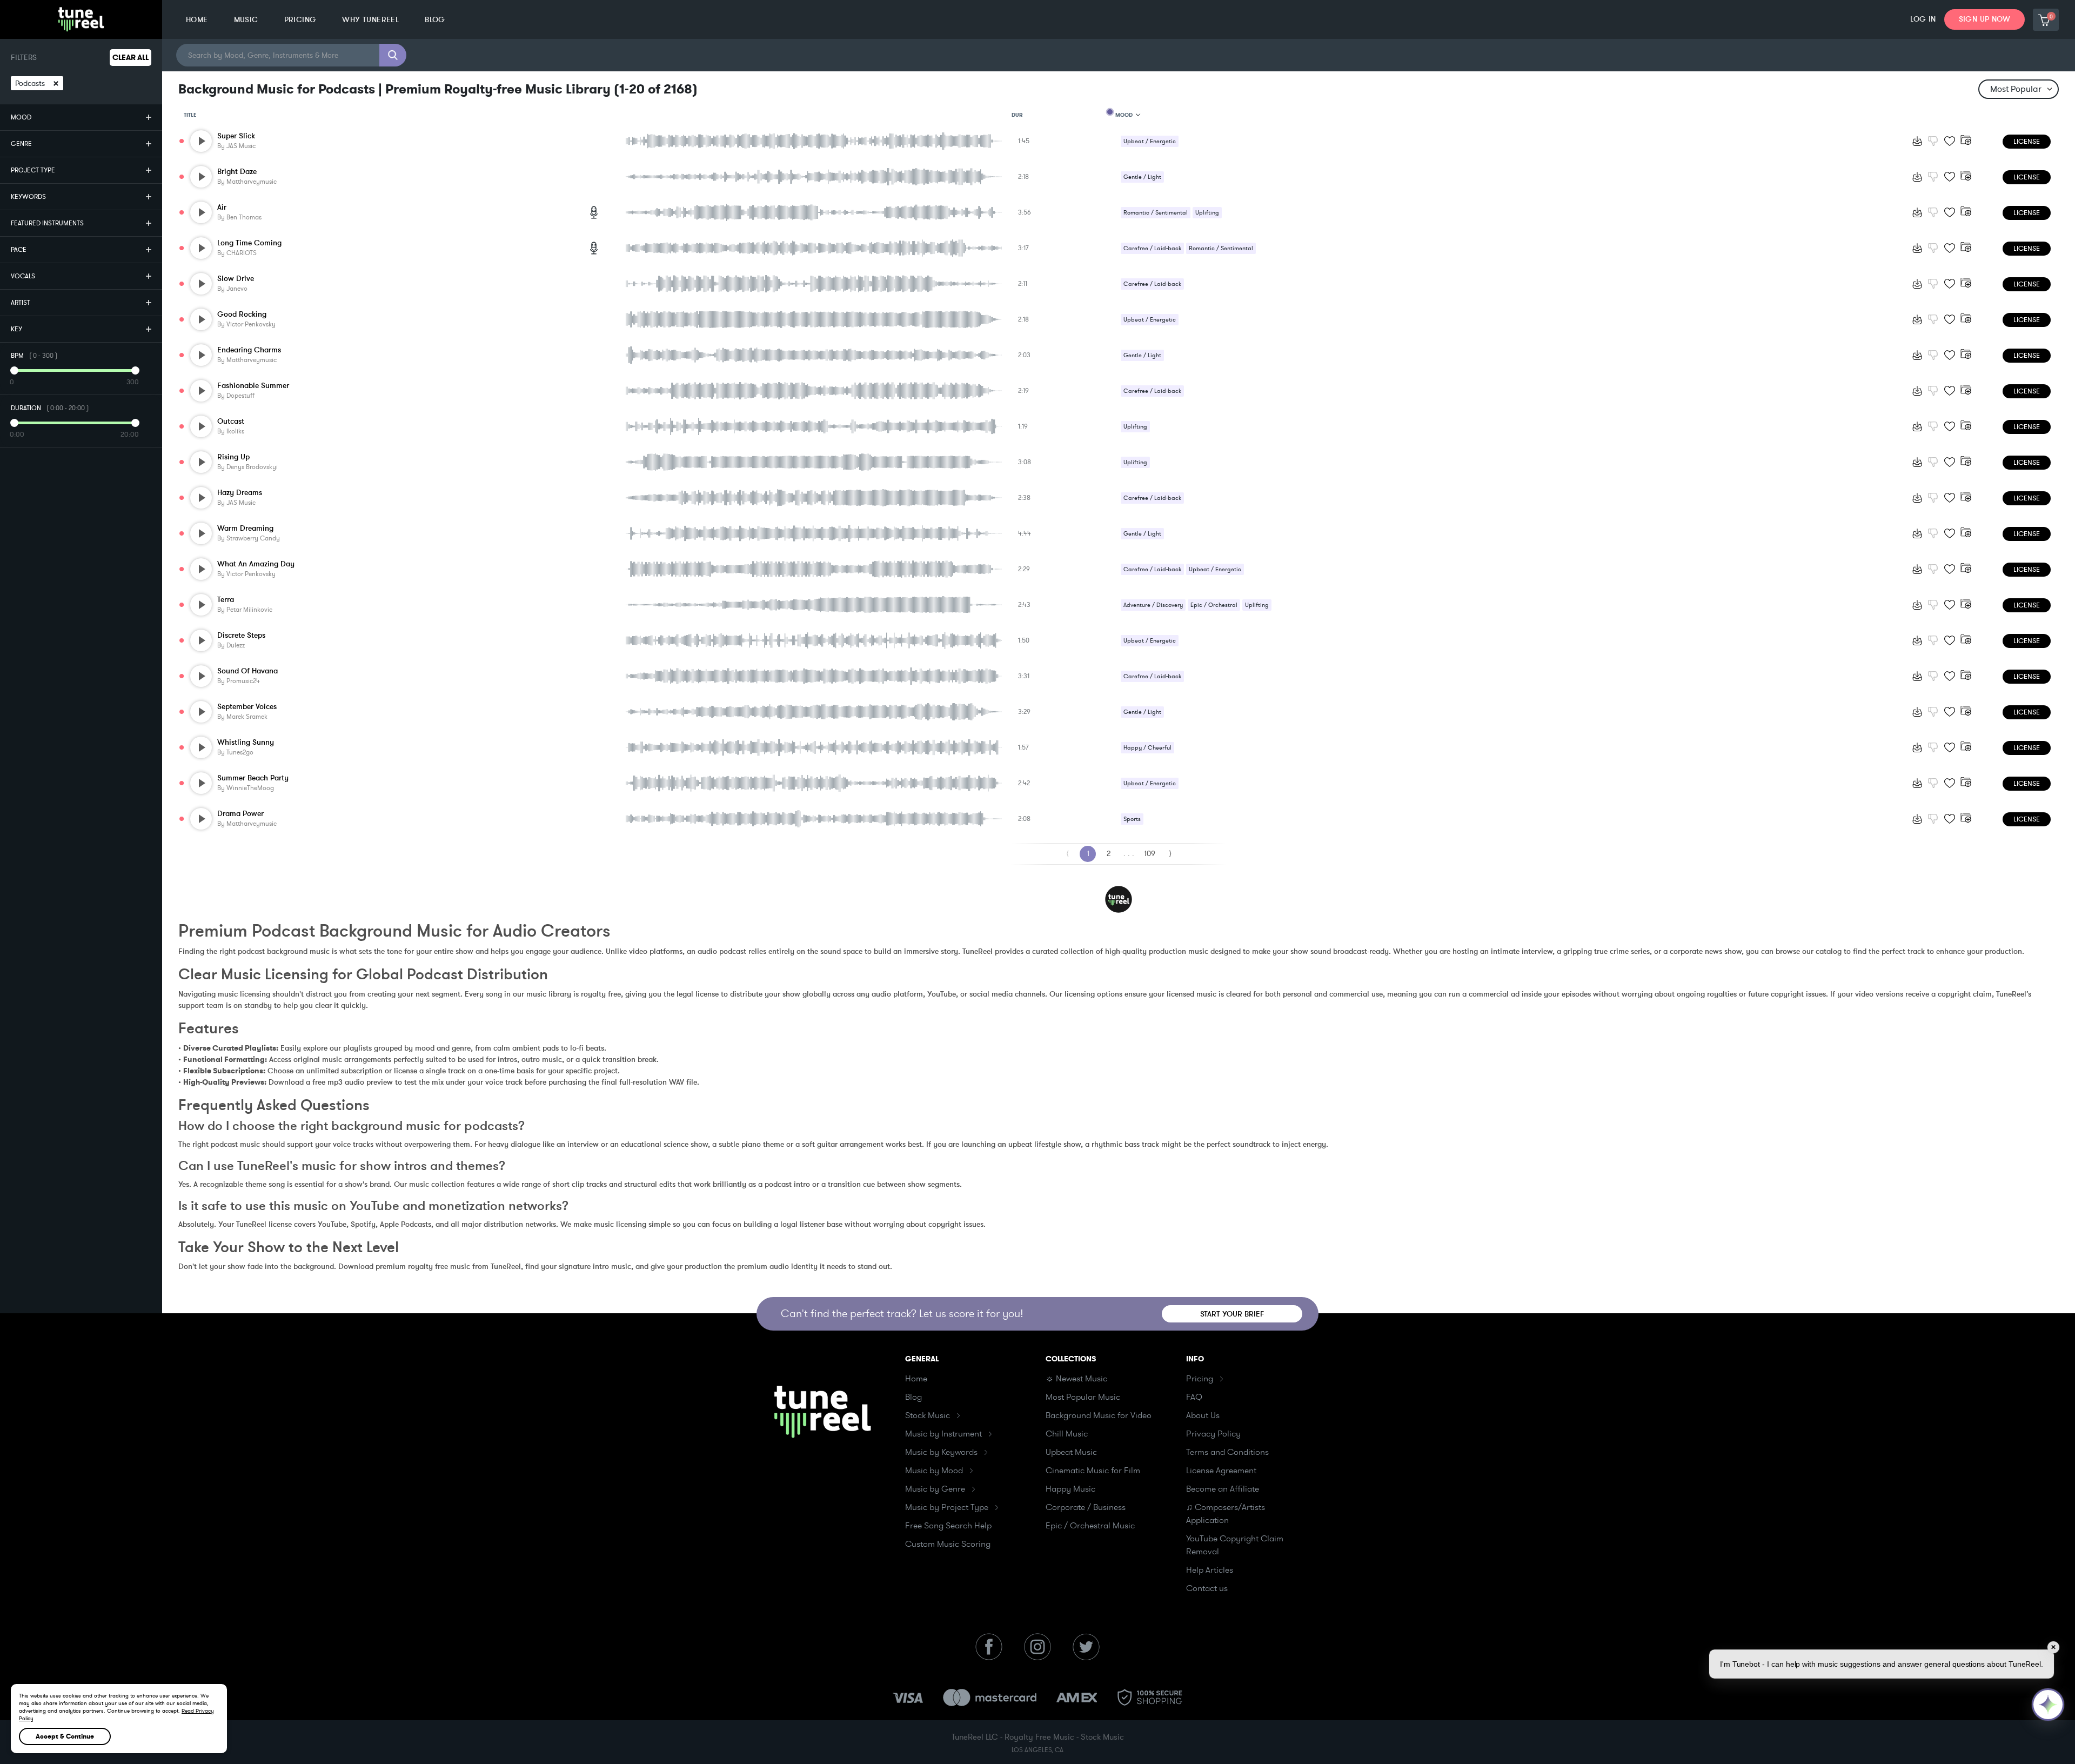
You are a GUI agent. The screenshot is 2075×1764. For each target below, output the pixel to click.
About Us (1203, 1415)
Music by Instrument (943, 1434)
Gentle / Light (1142, 177)
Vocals (23, 276)
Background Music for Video (1099, 1415)
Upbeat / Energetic (1150, 141)
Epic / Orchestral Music (1090, 1526)
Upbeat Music (1071, 1452)
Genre (21, 144)
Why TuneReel (370, 20)
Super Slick (236, 136)
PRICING (300, 20)
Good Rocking (242, 314)
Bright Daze (237, 172)
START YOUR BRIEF (1232, 1314)
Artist (21, 303)
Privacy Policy (1213, 1434)
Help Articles (1210, 1570)
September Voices (247, 707)
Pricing (1200, 1379)
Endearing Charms (249, 350)
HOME (197, 20)
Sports (1132, 819)
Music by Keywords (941, 1452)
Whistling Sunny (246, 742)
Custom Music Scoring (948, 1544)
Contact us (1207, 1588)
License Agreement (1221, 1471)
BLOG (435, 20)
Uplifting (1207, 213)
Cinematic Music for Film (1093, 1471)
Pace (19, 250)
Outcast (231, 421)
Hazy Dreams (240, 493)
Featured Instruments (47, 223)
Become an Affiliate (1223, 1489)
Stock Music (928, 1415)
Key (16, 329)
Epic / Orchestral (1214, 605)
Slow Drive (236, 279)
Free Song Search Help (948, 1526)
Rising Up (233, 457)
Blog (913, 1397)
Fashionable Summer (253, 386)
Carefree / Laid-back (1152, 248)
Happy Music (1070, 1489)
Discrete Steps (241, 635)
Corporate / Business (1086, 1507)
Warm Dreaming (245, 528)
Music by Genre (935, 1489)
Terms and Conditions (1227, 1452)
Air (222, 207)
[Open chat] (2048, 1705)
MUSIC (246, 20)
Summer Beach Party (253, 778)
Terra (226, 600)
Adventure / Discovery (1153, 605)
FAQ (1194, 1397)
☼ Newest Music (1076, 1379)
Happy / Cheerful (1147, 748)
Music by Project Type (947, 1507)
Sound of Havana (247, 671)
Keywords (28, 197)
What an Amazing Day (256, 564)
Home (916, 1379)
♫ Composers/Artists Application (1226, 1514)
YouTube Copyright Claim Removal (1235, 1545)
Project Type (33, 170)
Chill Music (1067, 1434)
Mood (21, 117)
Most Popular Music (1083, 1397)
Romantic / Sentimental (1156, 213)
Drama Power (240, 814)
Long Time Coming (249, 243)
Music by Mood (934, 1471)
